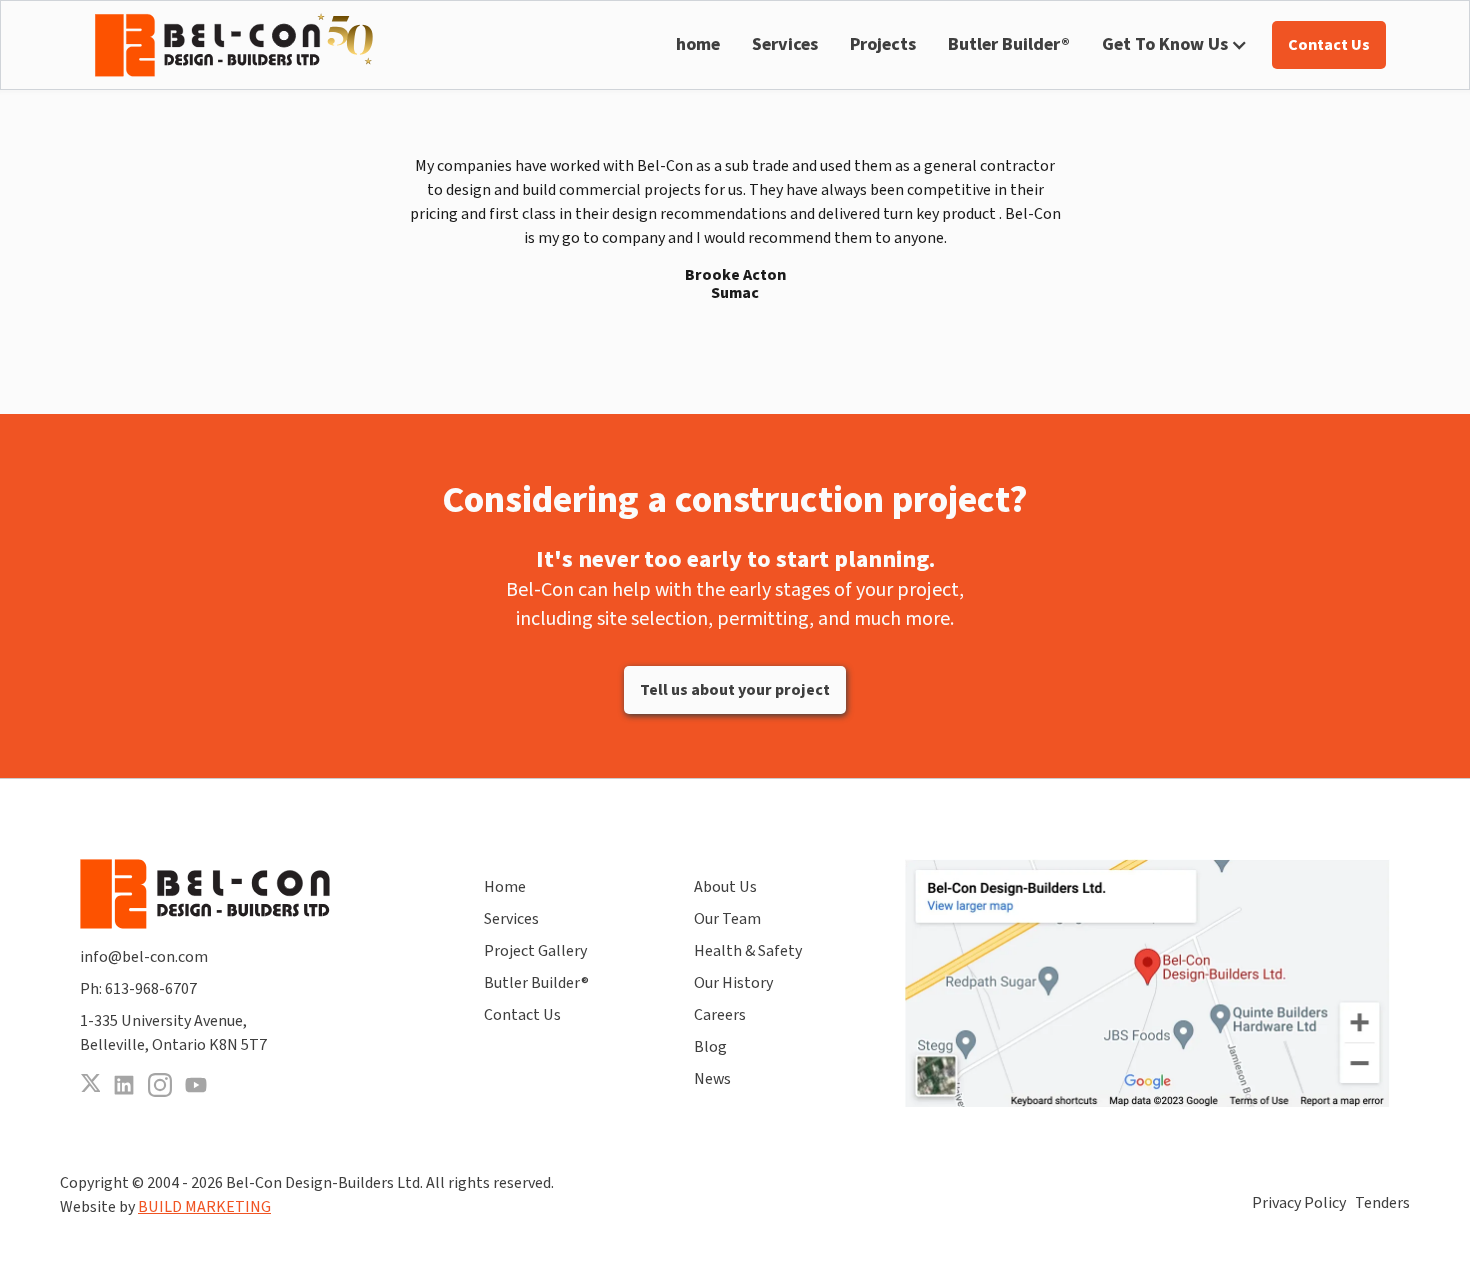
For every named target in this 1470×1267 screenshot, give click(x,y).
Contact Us (522, 1015)
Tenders (1382, 1203)
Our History (733, 983)
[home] (234, 45)
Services (785, 44)
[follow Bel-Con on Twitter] (90, 1085)
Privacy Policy (1299, 1203)
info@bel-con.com (144, 957)
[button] (1175, 45)
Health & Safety (748, 951)
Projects (883, 44)
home (698, 44)
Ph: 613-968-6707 (138, 989)
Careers (720, 1015)
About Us (725, 887)
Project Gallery (535, 951)
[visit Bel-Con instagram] (160, 1085)
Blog (710, 1047)
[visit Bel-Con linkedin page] (124, 1085)
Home (505, 887)
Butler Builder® (1009, 44)
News (712, 1079)
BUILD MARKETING (204, 1207)
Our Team (727, 919)
